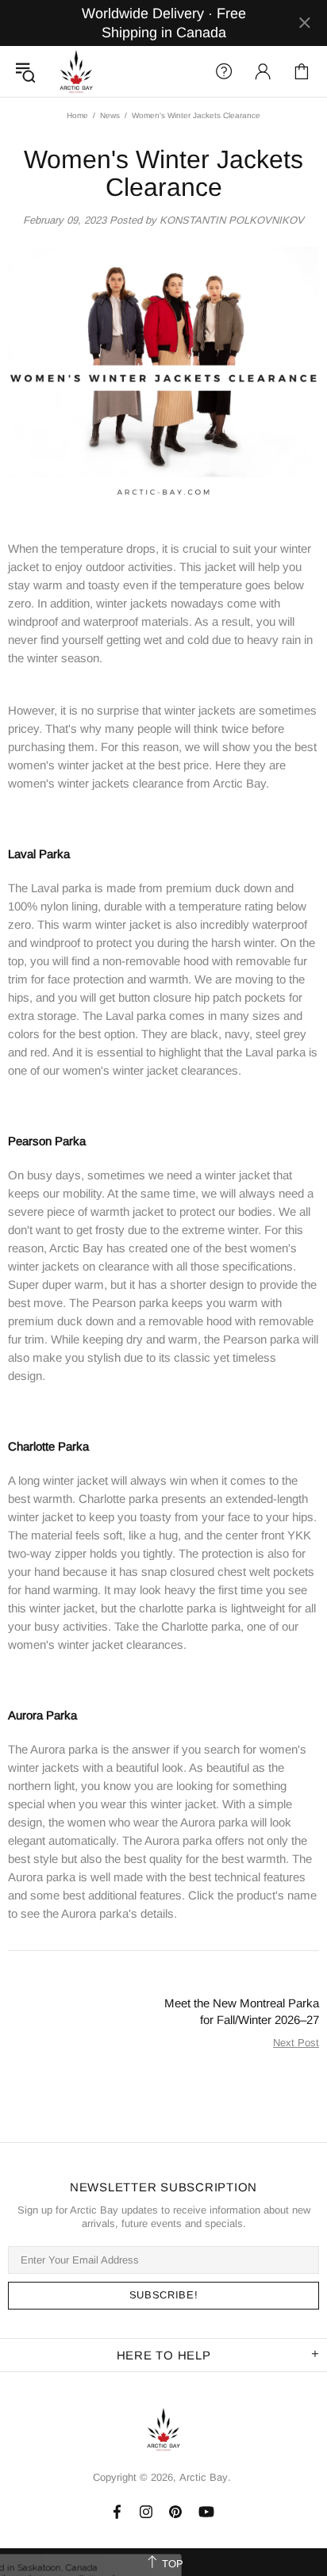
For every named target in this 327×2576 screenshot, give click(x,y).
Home (77, 115)
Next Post (296, 2043)
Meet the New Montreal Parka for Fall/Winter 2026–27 (242, 2011)
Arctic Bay (76, 71)
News (110, 115)
